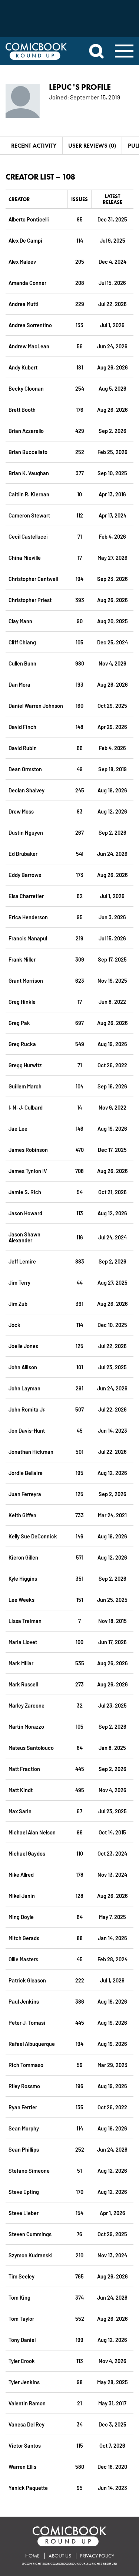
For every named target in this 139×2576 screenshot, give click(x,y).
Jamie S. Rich (25, 1192)
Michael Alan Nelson (32, 1832)
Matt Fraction (24, 1769)
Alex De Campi (25, 240)
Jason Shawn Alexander (24, 1237)
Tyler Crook (22, 2361)
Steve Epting (24, 2191)
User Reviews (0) (92, 146)
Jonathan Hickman (31, 1451)
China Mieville (25, 557)
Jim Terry (19, 1282)
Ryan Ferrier (23, 2107)
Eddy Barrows (25, 875)
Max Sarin (20, 1811)
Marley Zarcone (27, 1705)
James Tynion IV (28, 1171)
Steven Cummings (30, 2234)
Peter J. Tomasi (27, 2022)
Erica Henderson (28, 917)
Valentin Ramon (27, 2403)
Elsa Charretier (26, 896)
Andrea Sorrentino (30, 325)
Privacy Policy (97, 2556)
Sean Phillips (24, 2149)
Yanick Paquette (28, 2488)
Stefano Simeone (29, 2170)
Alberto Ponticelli (29, 219)
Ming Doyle (21, 1917)
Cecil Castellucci (28, 536)
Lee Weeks (21, 1599)
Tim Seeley (21, 2276)
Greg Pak (19, 1023)
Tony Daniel (22, 2340)
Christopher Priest (30, 600)
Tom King (19, 2297)
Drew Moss (21, 811)
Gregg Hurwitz (25, 1065)
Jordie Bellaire (26, 1473)
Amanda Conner (27, 282)
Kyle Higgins (23, 1578)
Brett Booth (22, 409)
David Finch (22, 727)
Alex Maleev (22, 261)
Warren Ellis (22, 2466)
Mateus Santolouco (31, 1747)
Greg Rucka (22, 1044)
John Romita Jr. (27, 1409)
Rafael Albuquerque (32, 2043)
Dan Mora (19, 684)
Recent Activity (34, 146)
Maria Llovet (23, 1642)
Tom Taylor (21, 2318)
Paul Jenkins (24, 2001)
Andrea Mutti (24, 304)
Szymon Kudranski (31, 2255)
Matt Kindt (21, 1790)
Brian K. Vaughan (29, 473)
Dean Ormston (25, 769)
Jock (14, 1325)
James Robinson (28, 1149)
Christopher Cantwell (33, 579)
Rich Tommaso (26, 2065)
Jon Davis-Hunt (27, 1430)
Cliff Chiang (22, 642)
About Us (60, 2556)
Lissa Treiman (25, 1621)
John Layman (24, 1388)
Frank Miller (22, 959)
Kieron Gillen (23, 1557)
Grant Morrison (26, 980)
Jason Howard (25, 1213)
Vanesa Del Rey (27, 2424)
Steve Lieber (24, 2213)
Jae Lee (18, 1128)
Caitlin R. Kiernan (29, 494)
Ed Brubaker (23, 853)
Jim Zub (18, 1303)
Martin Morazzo (26, 1726)
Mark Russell (23, 1684)
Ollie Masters (23, 1959)
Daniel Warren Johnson (36, 705)
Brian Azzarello (26, 431)
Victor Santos (25, 2445)
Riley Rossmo (24, 2086)
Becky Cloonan (26, 388)
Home (32, 2556)
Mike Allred (21, 1874)
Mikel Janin (22, 1895)
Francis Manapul (28, 938)
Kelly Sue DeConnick (33, 1536)
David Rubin (23, 748)
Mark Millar (21, 1663)
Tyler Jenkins (24, 2382)
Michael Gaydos (27, 1853)
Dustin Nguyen (26, 832)
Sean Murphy (24, 2128)
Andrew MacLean (29, 346)
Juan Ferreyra (25, 1494)
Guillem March (25, 1086)
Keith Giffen (22, 1515)
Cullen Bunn (22, 663)
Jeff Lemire (22, 1261)
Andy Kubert (23, 367)
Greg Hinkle (22, 1001)
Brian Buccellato (28, 452)
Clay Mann (20, 621)
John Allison (23, 1367)
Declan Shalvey (27, 790)
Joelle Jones (23, 1346)
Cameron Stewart (29, 515)
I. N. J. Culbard (26, 1107)
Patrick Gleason (27, 1980)
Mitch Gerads (24, 1938)
